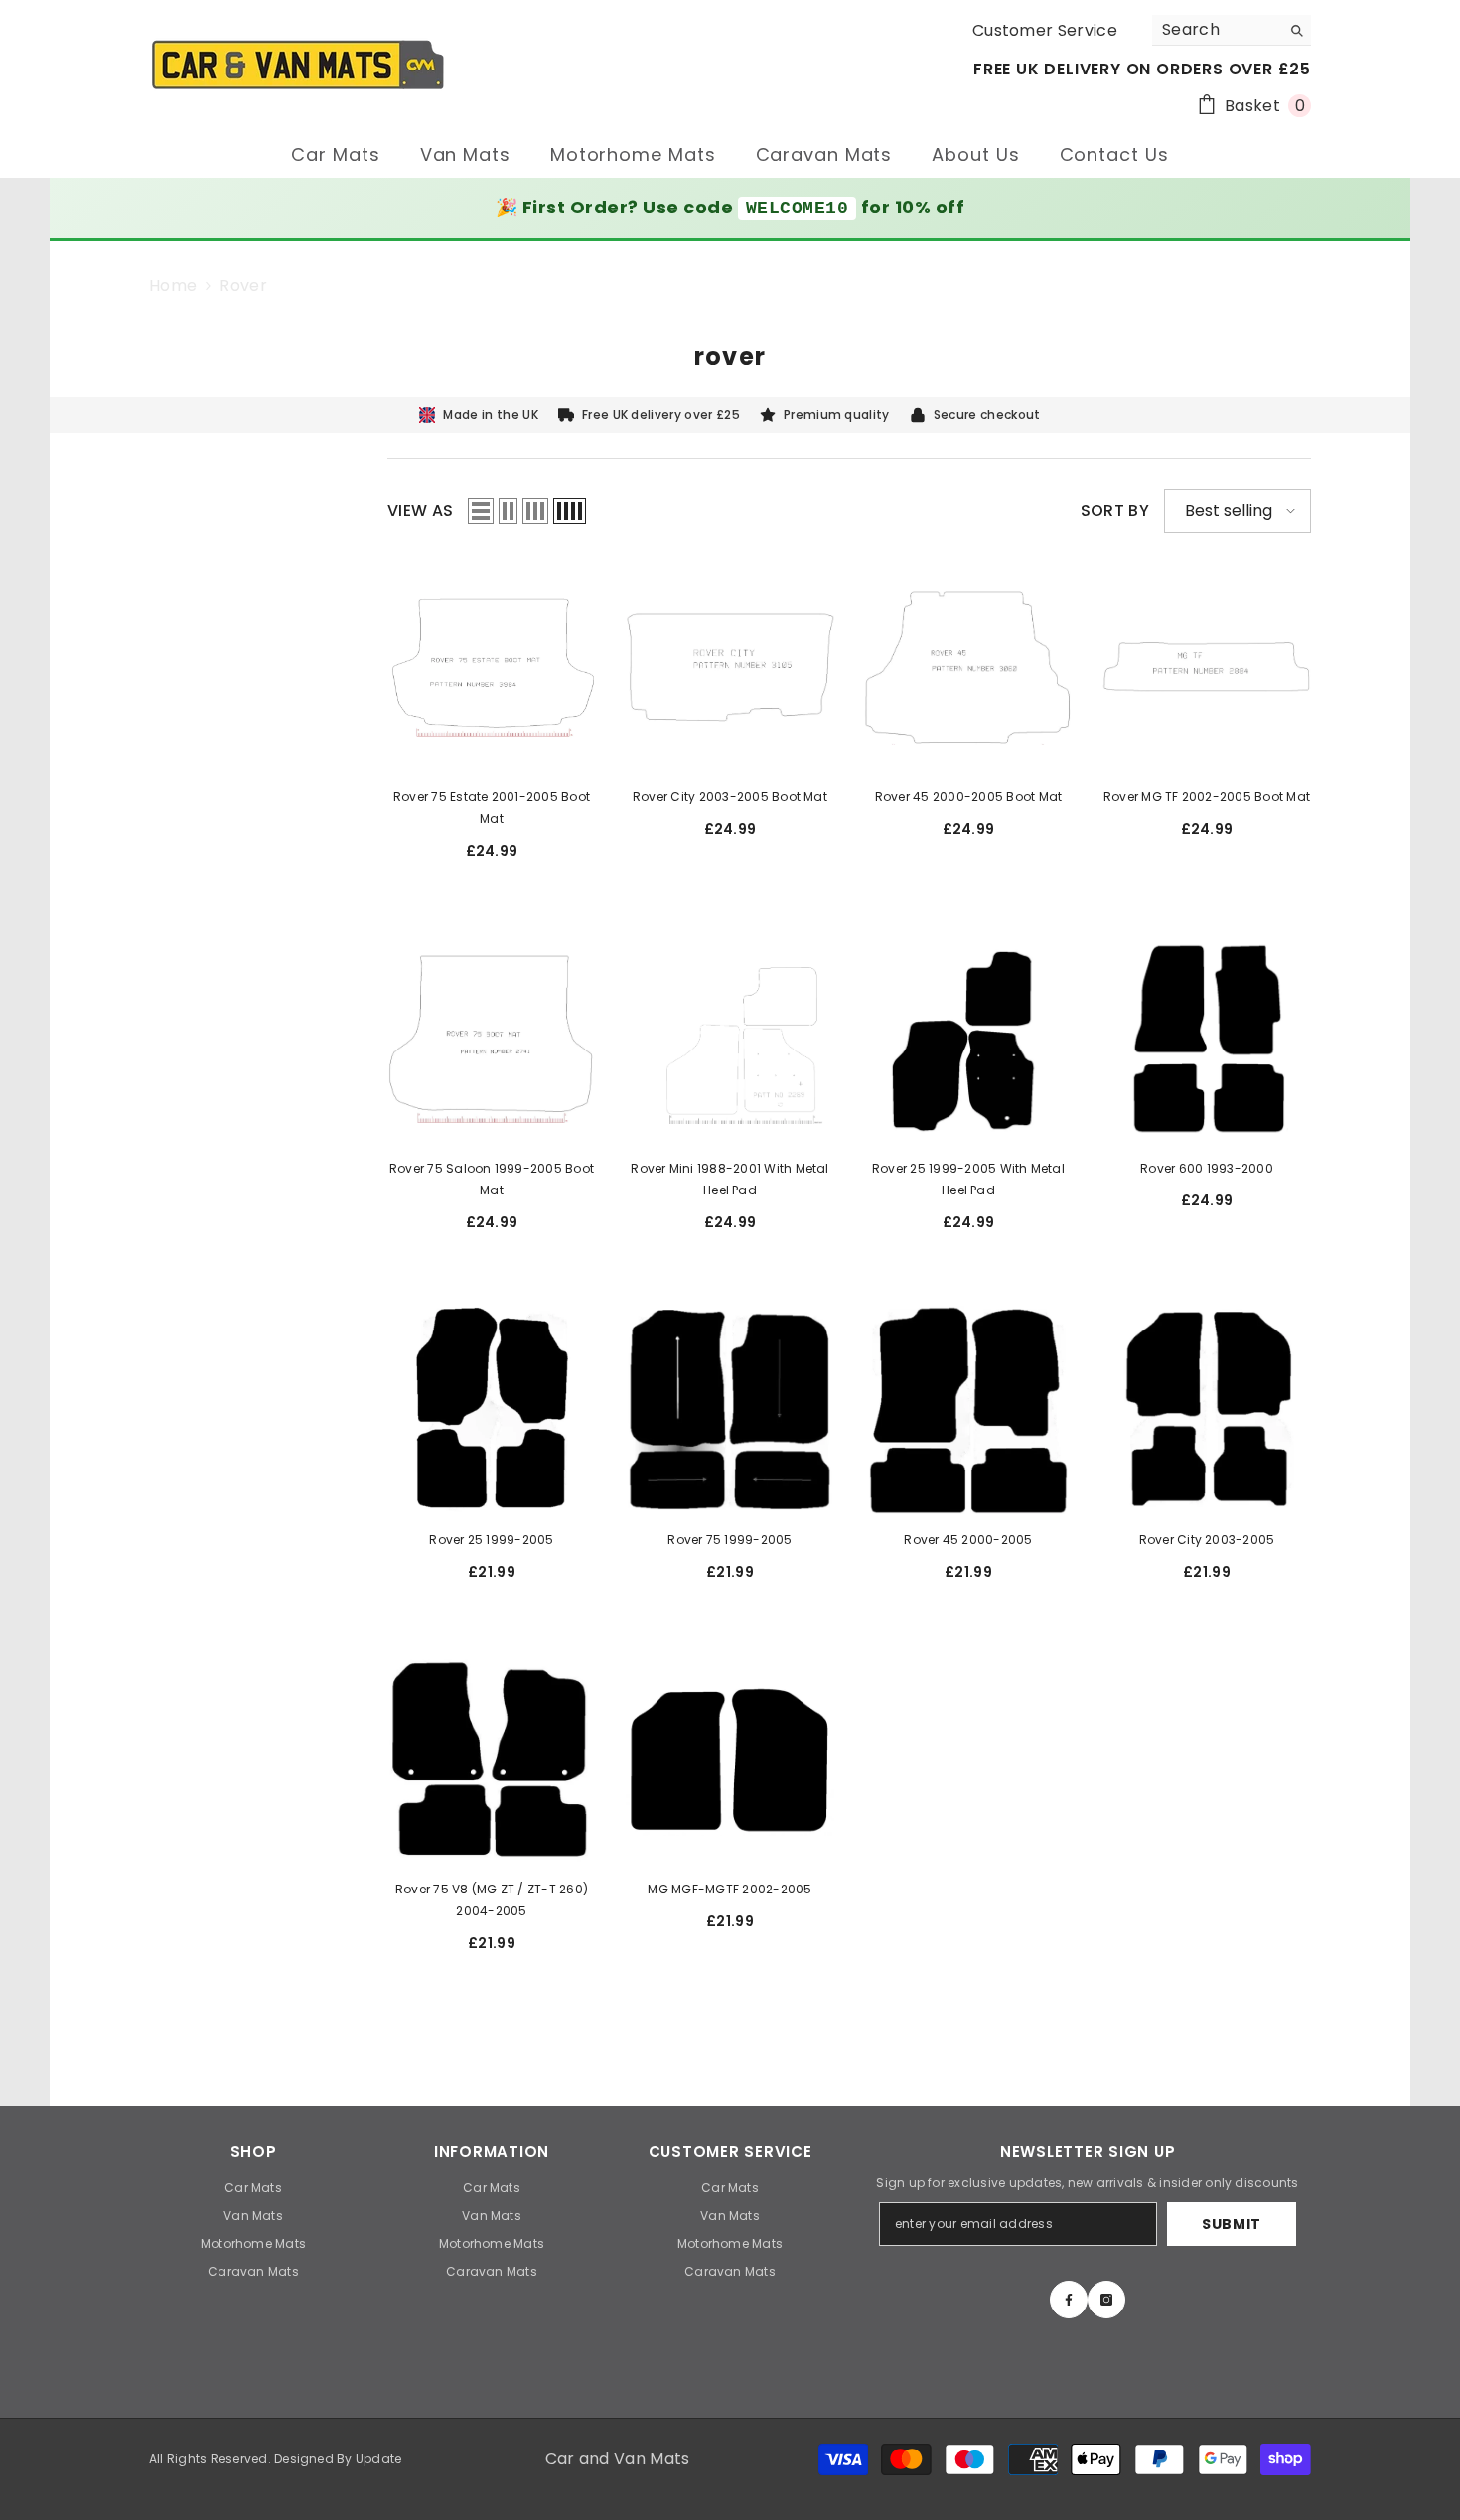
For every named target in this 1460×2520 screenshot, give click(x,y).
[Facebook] (1069, 2300)
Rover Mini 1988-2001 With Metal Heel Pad (730, 1179)
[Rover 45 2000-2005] (968, 1410)
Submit (1232, 2224)
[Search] (1232, 30)
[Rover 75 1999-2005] (730, 1410)
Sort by (1115, 511)
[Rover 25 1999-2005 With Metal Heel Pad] (968, 1039)
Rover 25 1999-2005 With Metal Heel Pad (968, 1179)
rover (243, 285)
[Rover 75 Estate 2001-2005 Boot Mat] (492, 667)
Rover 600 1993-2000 (1207, 1168)
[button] (481, 511)
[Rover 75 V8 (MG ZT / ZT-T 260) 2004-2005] (492, 1759)
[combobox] (1216, 30)
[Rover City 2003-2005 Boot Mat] (730, 667)
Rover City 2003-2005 (1207, 1540)
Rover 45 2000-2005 (968, 1540)
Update (378, 2459)
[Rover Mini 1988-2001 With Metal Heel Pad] (730, 1039)
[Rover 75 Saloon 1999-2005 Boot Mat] (492, 1039)
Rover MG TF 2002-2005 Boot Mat (1207, 797)
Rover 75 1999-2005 (730, 1540)
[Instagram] (1106, 2300)
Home (173, 286)
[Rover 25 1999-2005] (492, 1410)
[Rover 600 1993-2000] (1207, 1039)
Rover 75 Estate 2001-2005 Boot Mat (492, 808)
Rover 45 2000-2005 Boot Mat (968, 797)
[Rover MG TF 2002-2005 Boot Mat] (1207, 667)
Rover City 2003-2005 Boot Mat (730, 797)
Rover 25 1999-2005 (491, 1540)
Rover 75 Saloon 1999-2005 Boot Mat (492, 1179)
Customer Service (1045, 30)
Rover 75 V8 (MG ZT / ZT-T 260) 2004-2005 (492, 1900)
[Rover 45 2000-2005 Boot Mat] (968, 667)
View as (420, 511)
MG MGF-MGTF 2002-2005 (730, 1889)
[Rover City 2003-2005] (1207, 1410)
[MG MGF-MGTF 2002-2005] (730, 1759)
